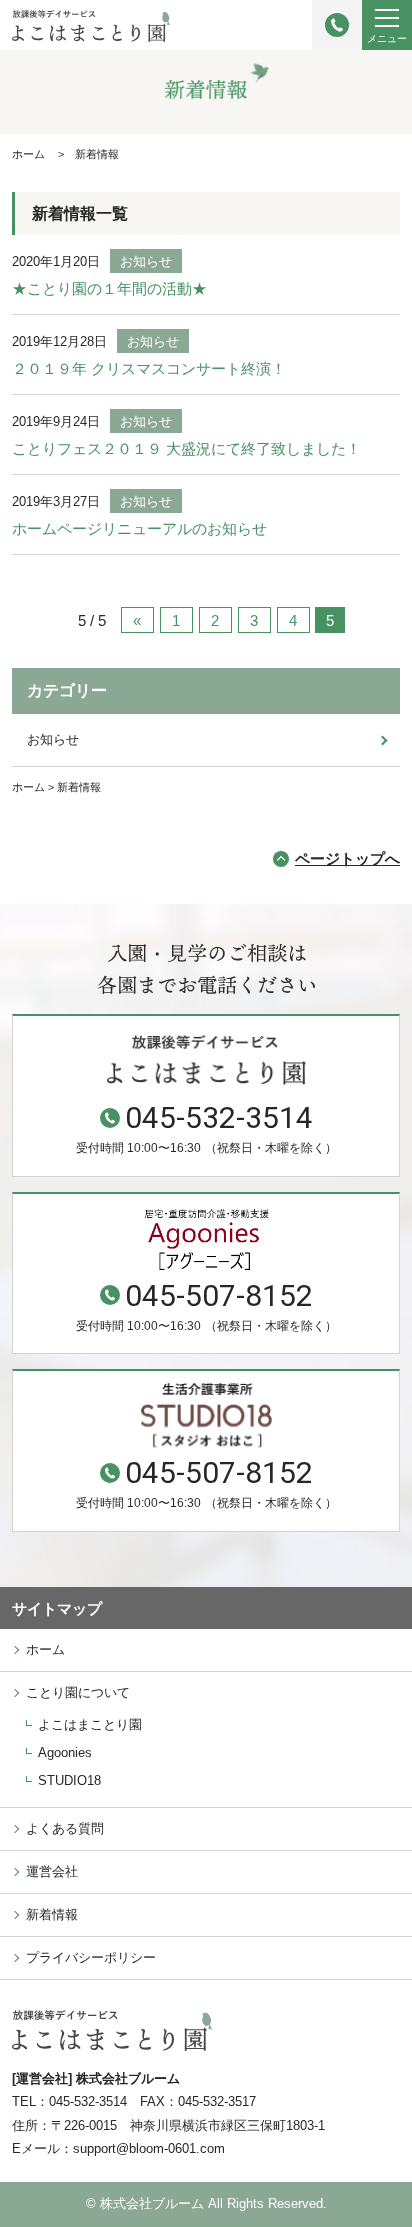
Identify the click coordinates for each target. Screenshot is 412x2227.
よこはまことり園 (90, 1724)
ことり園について (78, 1692)
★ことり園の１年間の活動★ (109, 288)
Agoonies (65, 1752)
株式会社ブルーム (152, 2203)
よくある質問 (65, 1828)
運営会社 (52, 1871)
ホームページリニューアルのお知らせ (139, 528)
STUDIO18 (69, 1780)
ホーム (45, 1649)
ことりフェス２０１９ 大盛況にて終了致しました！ (186, 448)
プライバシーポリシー (91, 1957)
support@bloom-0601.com (149, 2148)
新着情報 (52, 1914)
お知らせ (146, 261)
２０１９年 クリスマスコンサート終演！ (149, 368)
